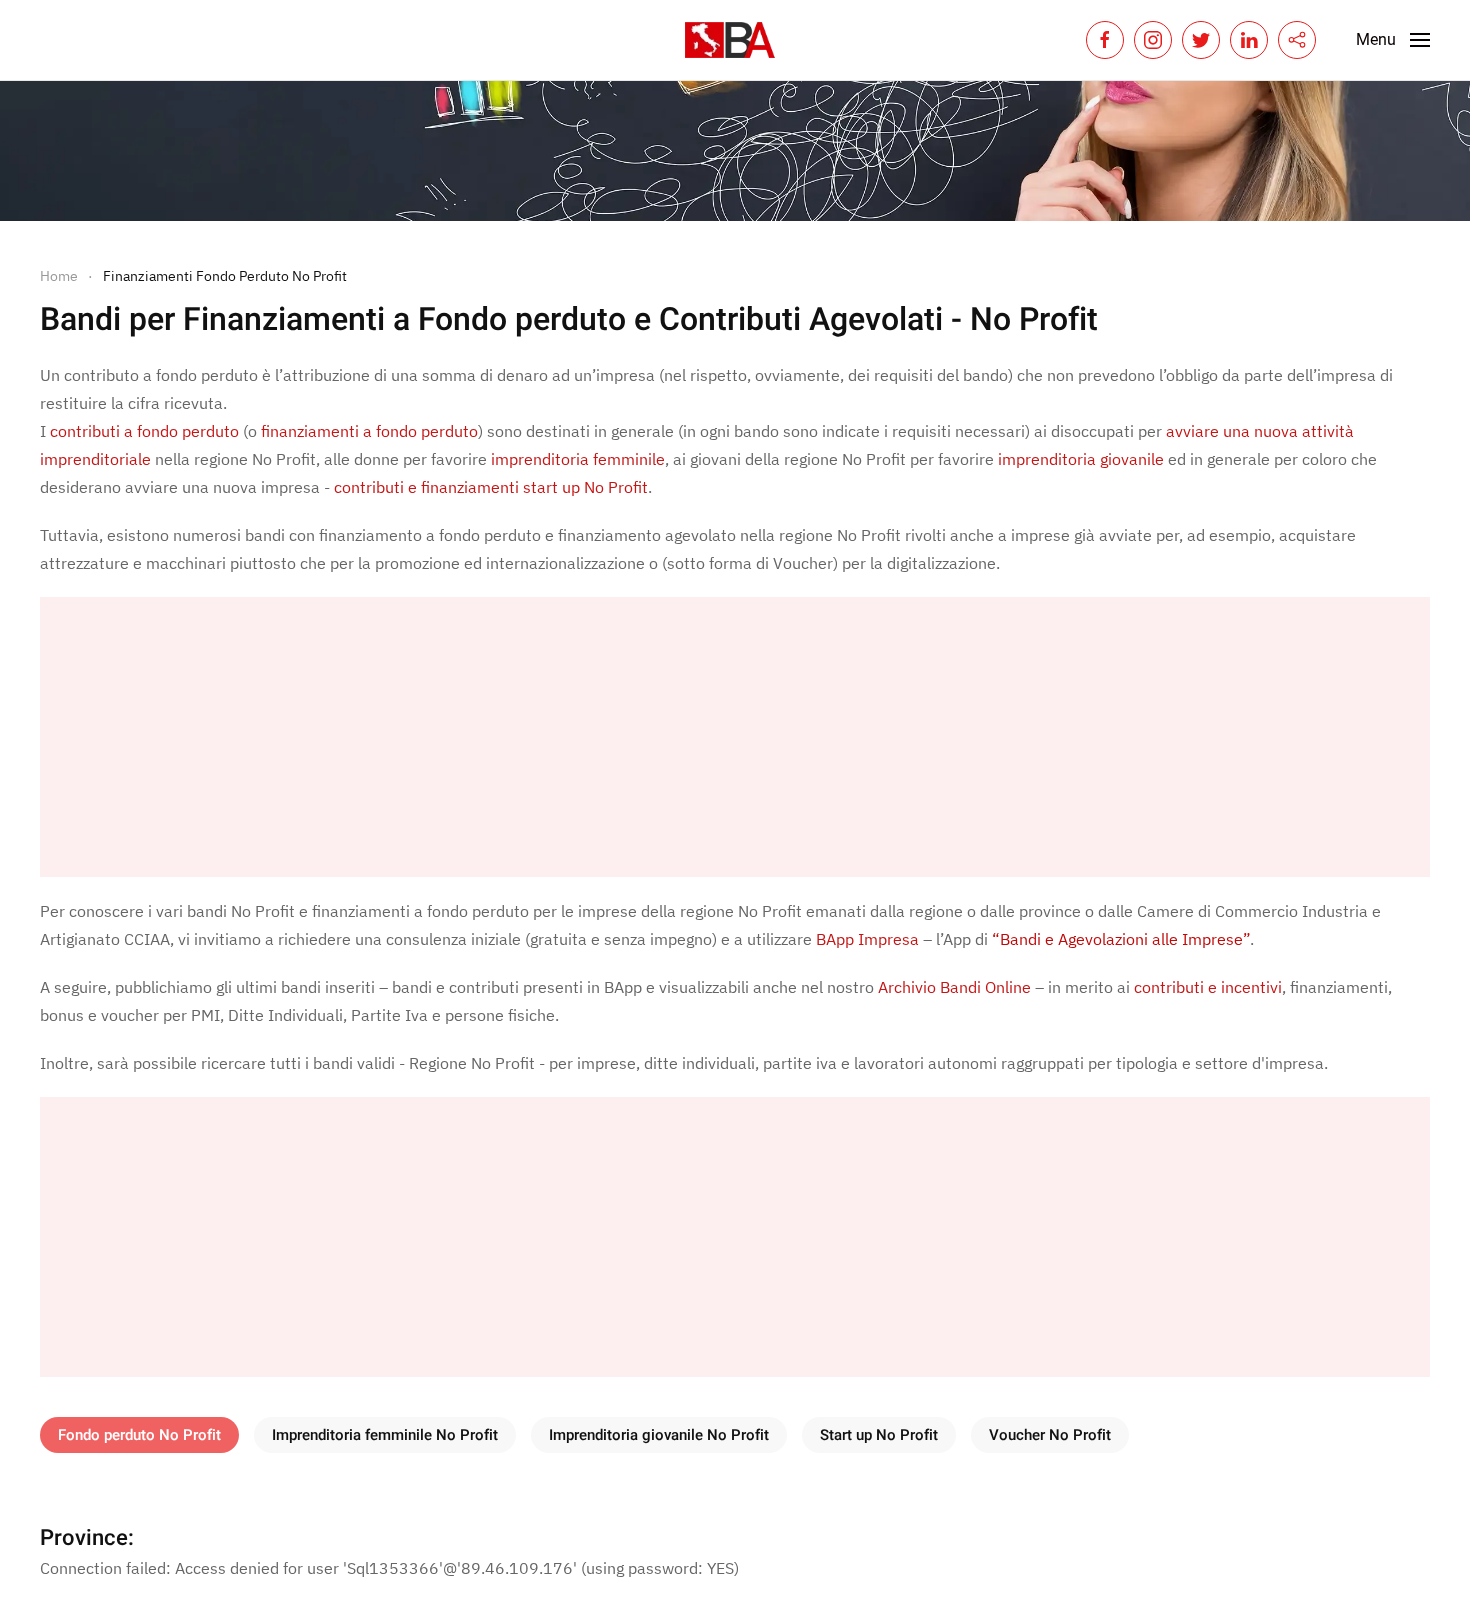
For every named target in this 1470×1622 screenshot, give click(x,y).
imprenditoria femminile (578, 459)
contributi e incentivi (1208, 987)
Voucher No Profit (1050, 1435)
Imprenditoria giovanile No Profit (659, 1435)
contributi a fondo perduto (144, 431)
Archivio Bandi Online (954, 987)
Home (59, 276)
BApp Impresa (867, 939)
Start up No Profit (879, 1435)
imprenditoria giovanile (1081, 459)
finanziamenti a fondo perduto (369, 431)
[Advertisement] (640, 737)
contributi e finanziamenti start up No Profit (491, 487)
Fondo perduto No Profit (139, 1435)
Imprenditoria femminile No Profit (385, 1435)
